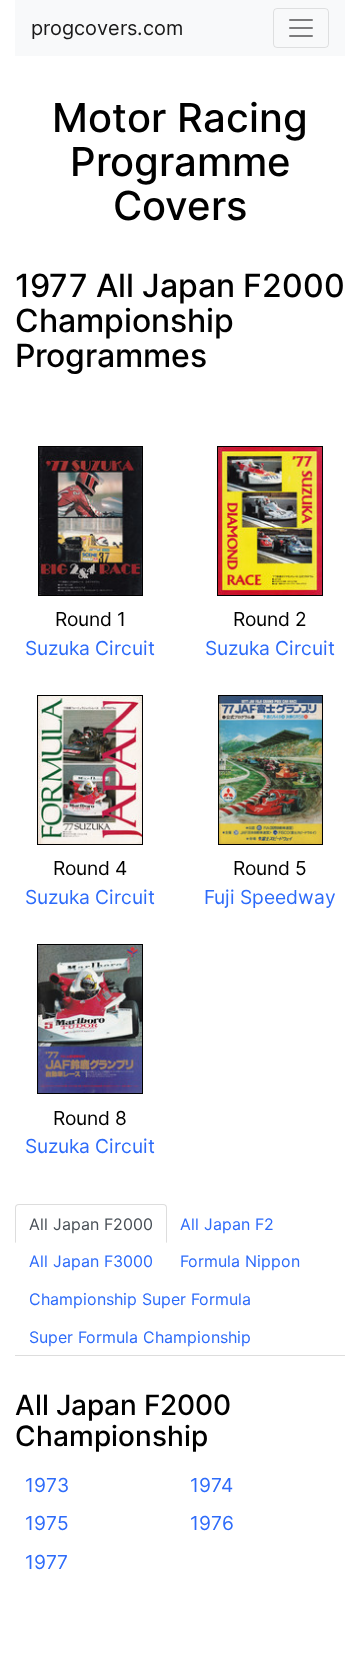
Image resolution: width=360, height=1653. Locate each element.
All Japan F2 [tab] (227, 1224)
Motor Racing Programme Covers (180, 161)
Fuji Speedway (270, 897)
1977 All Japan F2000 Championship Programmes (180, 320)
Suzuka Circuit (90, 648)
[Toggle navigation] (301, 28)
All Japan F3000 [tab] (91, 1261)
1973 (47, 1485)
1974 (211, 1485)
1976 (212, 1523)
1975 (47, 1523)
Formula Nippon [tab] (240, 1261)
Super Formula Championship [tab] (140, 1337)
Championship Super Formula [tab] (140, 1299)
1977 (46, 1562)
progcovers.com (107, 28)
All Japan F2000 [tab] (91, 1224)
